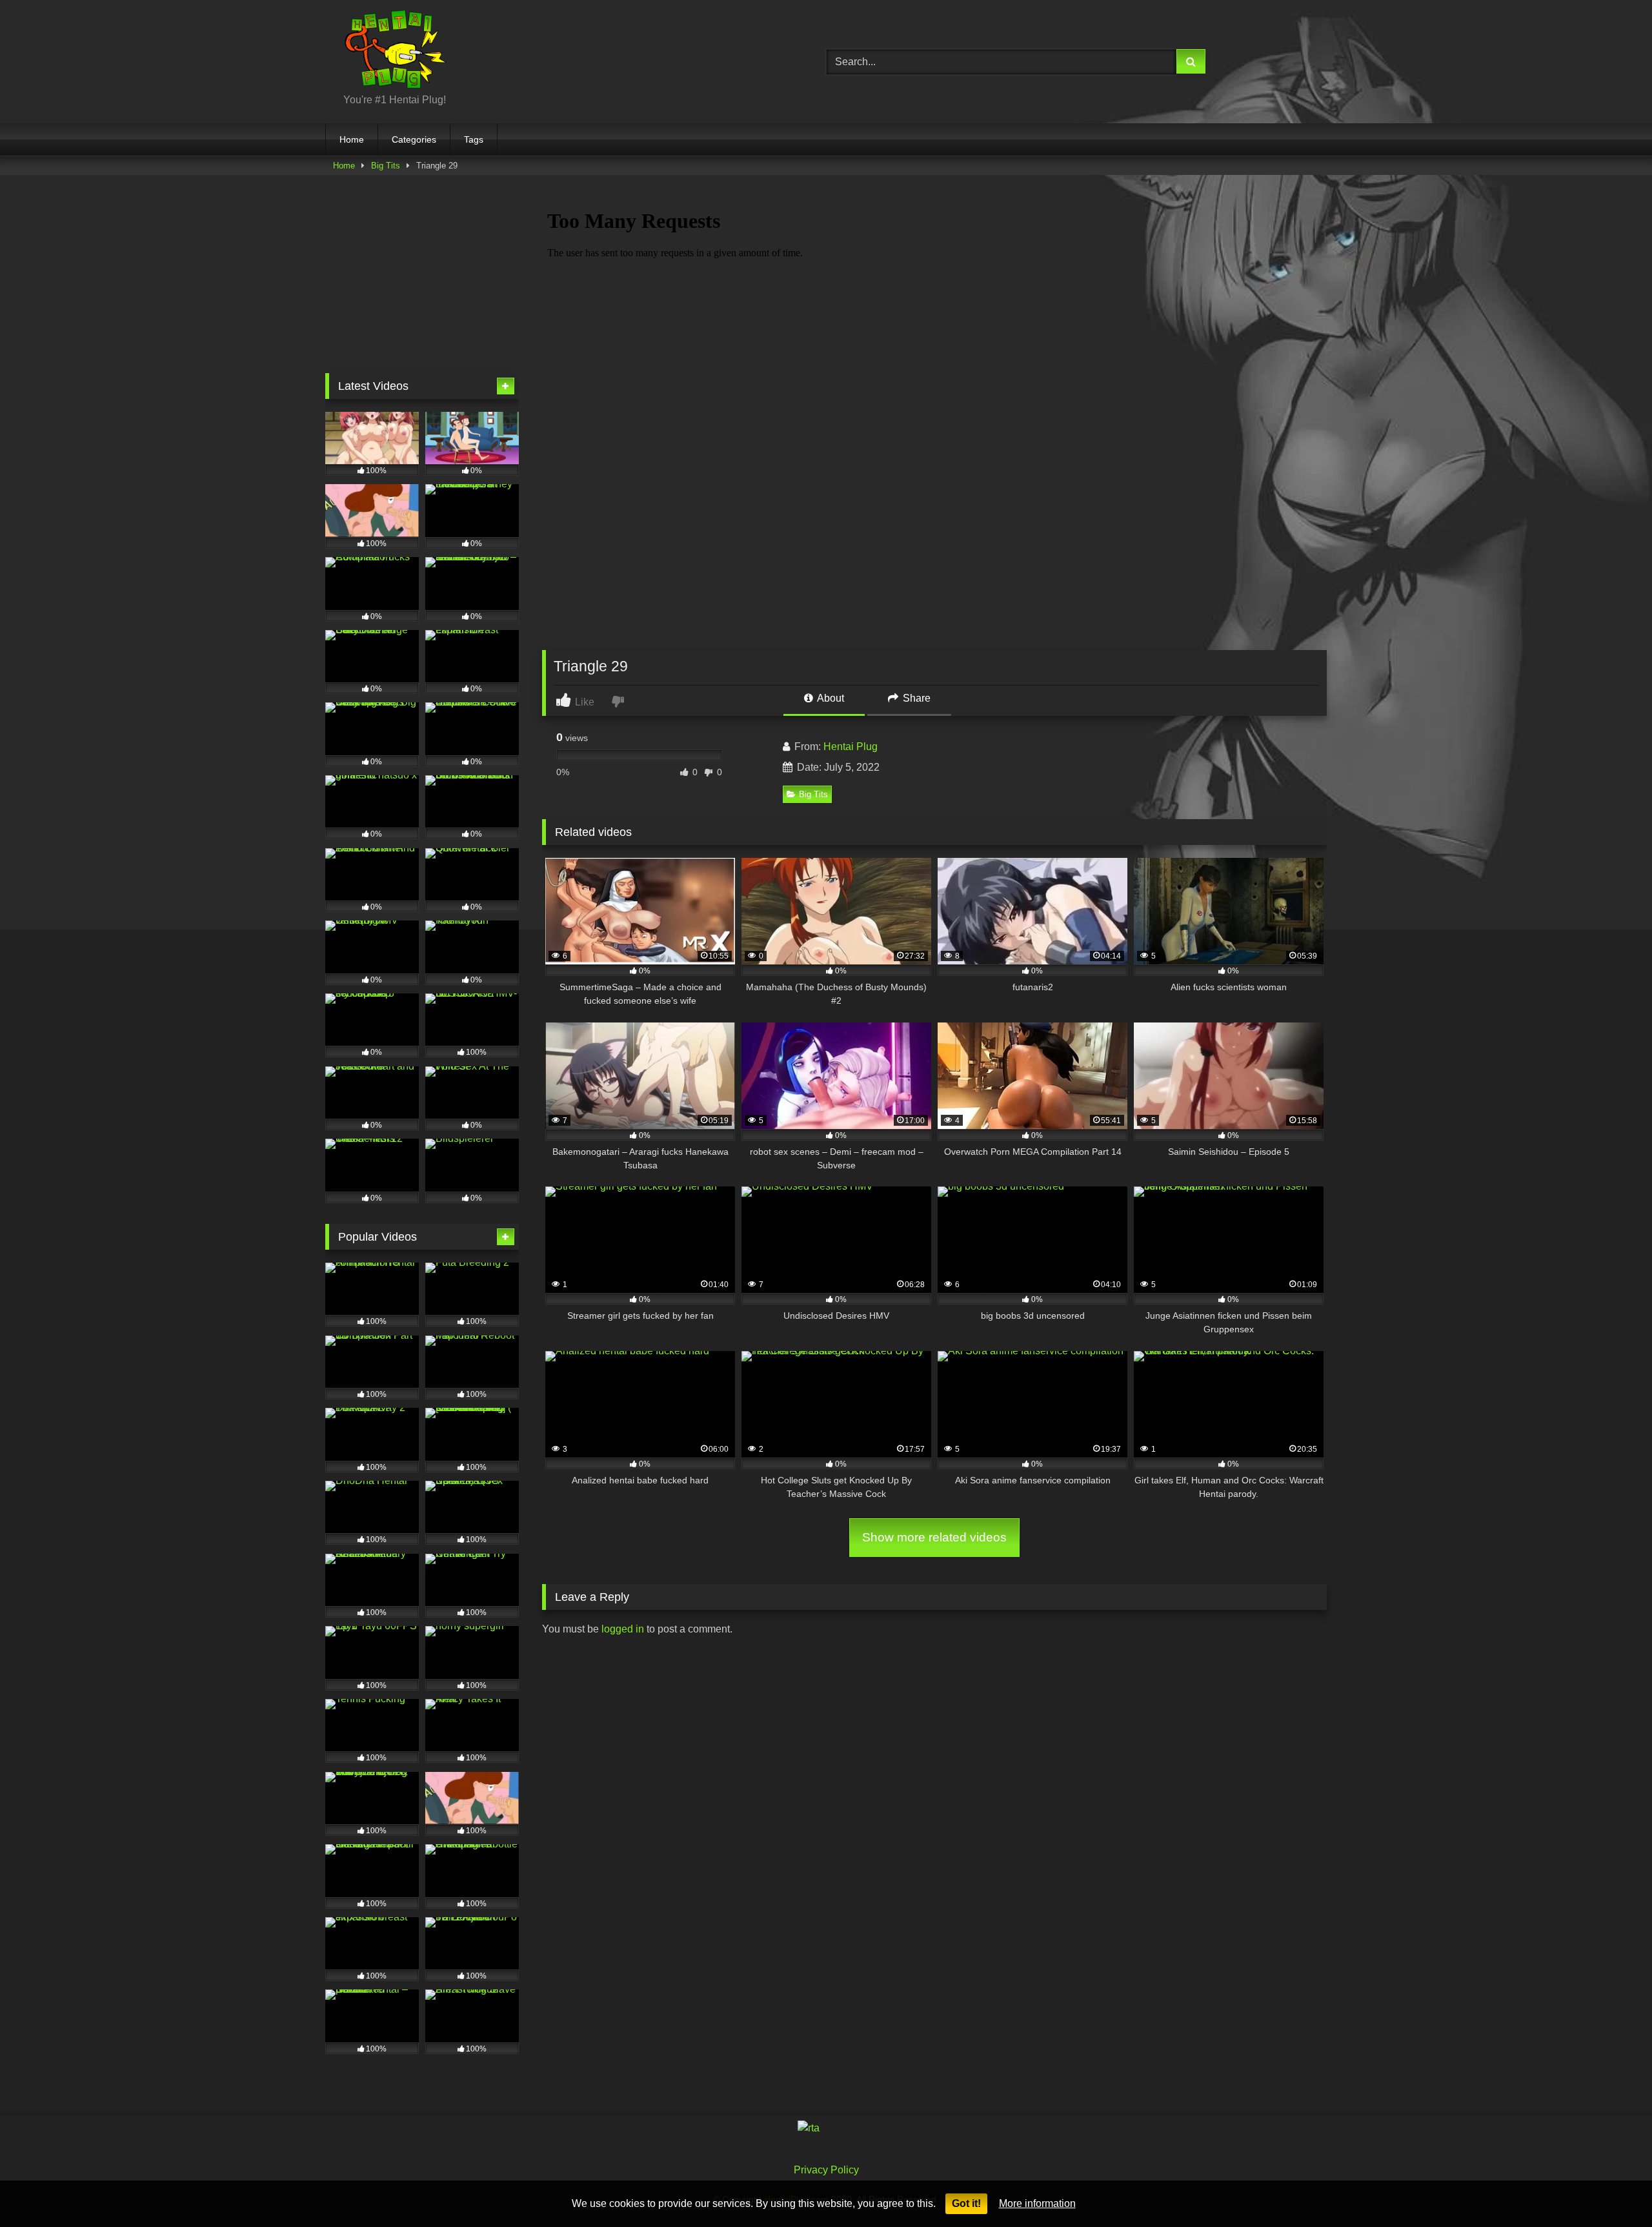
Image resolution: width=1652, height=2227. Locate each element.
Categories (414, 139)
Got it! (966, 2203)
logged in (623, 1629)
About (830, 698)
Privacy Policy (826, 2170)
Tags (474, 139)
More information (1037, 2203)
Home (352, 139)
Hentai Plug (851, 747)
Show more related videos (934, 1537)
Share (915, 698)
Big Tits (386, 166)
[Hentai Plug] (386, 51)
